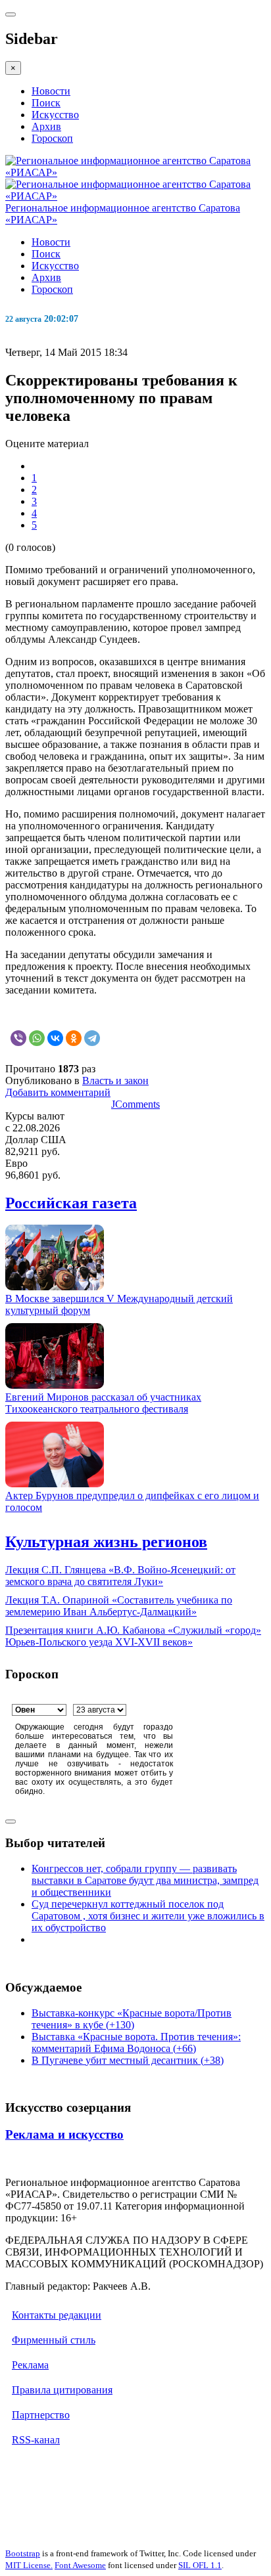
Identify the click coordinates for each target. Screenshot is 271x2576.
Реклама (30, 2365)
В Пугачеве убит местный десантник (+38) (128, 2060)
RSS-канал (36, 2440)
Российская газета (71, 1203)
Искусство (55, 115)
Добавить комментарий (58, 1092)
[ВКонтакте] (55, 1038)
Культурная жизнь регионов (106, 1542)
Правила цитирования (62, 2390)
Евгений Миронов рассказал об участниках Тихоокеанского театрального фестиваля (103, 1403)
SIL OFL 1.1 (200, 2565)
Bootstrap (23, 2553)
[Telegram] (92, 1038)
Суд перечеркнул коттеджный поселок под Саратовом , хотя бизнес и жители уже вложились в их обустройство (148, 1916)
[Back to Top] (11, 1822)
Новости (51, 91)
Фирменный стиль (54, 2340)
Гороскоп (52, 138)
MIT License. (29, 2565)
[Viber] (18, 1038)
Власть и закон (115, 1081)
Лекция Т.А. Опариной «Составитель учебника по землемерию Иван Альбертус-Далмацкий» (119, 1606)
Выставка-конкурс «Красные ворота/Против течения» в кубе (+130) (132, 2019)
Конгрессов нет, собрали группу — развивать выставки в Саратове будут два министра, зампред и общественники (145, 1880)
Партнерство (41, 2415)
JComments (135, 1104)
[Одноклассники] (74, 1038)
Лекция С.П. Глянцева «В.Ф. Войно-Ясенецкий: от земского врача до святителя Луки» (120, 1576)
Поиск (46, 103)
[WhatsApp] (37, 1038)
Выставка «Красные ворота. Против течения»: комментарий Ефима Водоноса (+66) (136, 2042)
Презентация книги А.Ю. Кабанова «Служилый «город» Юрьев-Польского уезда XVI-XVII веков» (133, 1636)
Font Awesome (80, 2565)
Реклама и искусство (64, 2134)
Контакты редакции (57, 2315)
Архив (46, 126)
